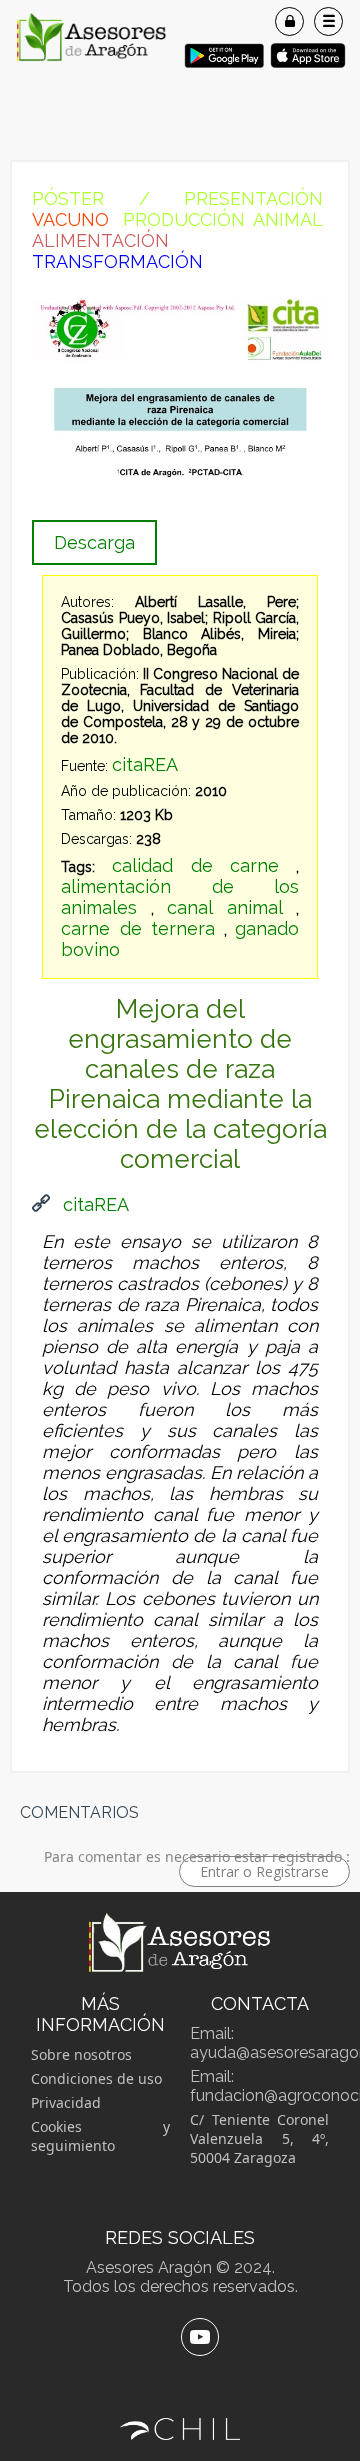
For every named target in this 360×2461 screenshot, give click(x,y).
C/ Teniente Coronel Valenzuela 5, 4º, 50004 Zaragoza (259, 2138)
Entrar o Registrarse (264, 1871)
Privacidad (66, 2102)
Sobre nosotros (81, 2054)
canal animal (225, 907)
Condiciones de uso (96, 2078)
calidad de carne (196, 865)
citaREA (145, 764)
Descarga (94, 542)
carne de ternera (138, 928)
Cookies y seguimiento (100, 2136)
